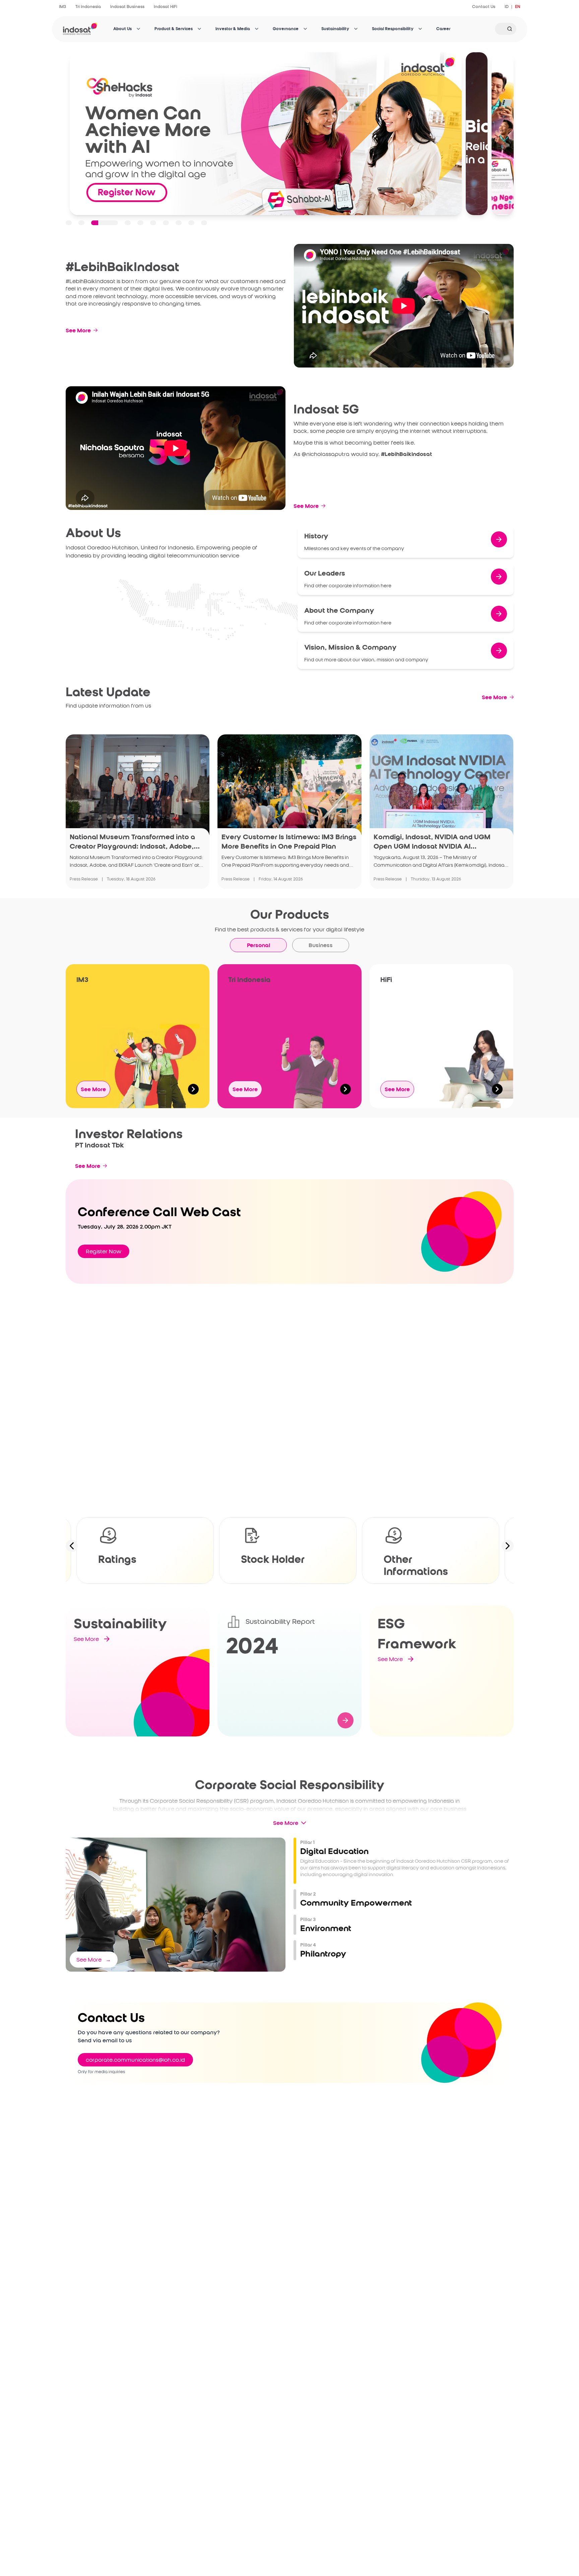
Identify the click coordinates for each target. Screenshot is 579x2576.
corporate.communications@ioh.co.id (135, 2060)
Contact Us (484, 7)
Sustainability (335, 29)
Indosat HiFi (166, 7)
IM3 (62, 7)
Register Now (104, 1251)
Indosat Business (127, 7)
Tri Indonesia (88, 7)
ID (507, 7)
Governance (286, 29)
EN (518, 7)
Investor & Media (233, 29)
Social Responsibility (393, 29)
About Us (122, 29)
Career (443, 29)
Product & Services (174, 29)
